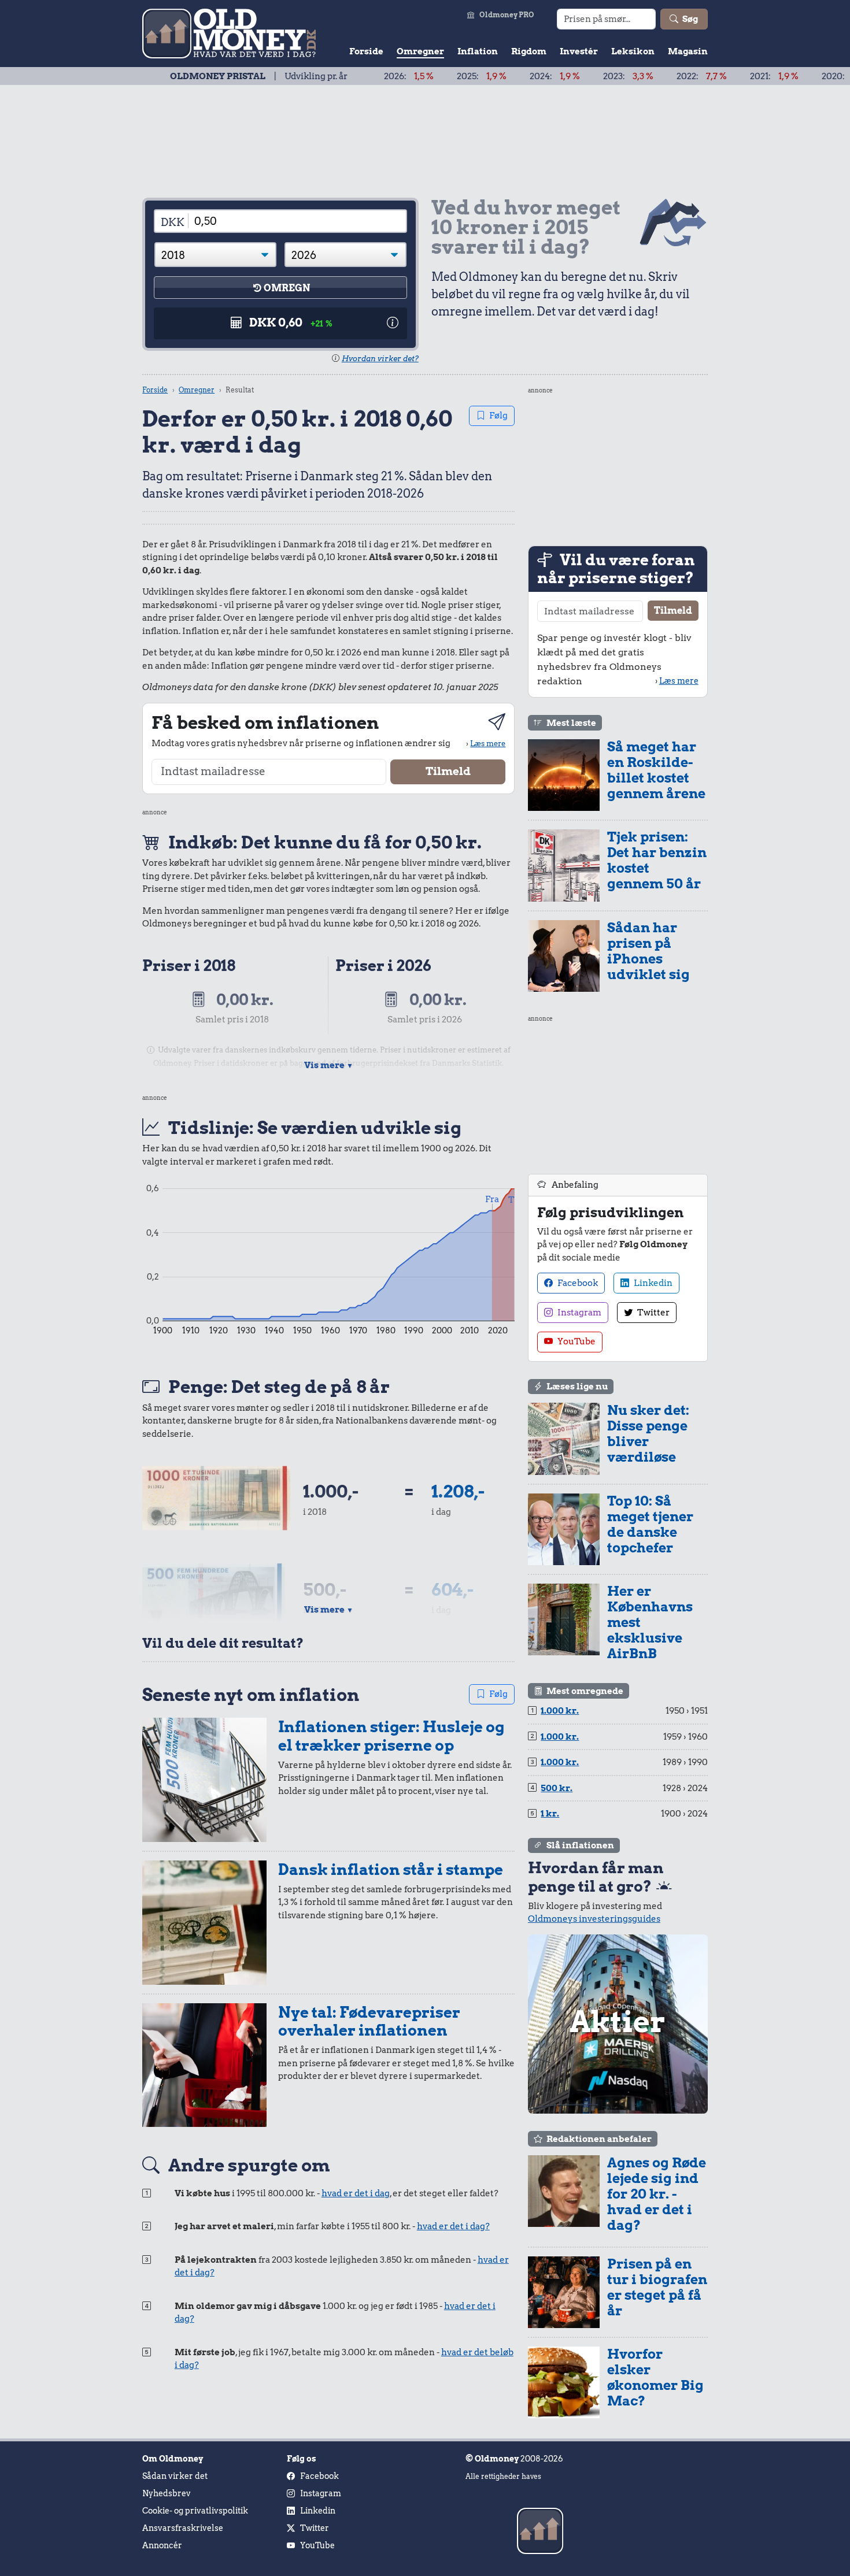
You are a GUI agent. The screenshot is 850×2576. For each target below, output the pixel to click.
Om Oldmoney (173, 2459)
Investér (579, 51)
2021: (709, 76)
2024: (490, 76)
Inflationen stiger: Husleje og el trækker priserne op (391, 1736)
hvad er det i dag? (453, 2226)
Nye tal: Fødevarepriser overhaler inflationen (369, 2021)
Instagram (579, 1313)
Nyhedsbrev (167, 2493)
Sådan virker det (175, 2476)
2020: (784, 76)
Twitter (653, 1313)
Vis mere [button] (329, 1065)
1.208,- (458, 1491)
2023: (563, 76)
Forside (366, 51)
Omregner (420, 51)
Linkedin (652, 1283)
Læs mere (488, 743)
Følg (498, 416)
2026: (344, 76)
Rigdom (529, 51)
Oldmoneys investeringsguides (594, 1919)
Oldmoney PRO (507, 15)
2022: (637, 76)
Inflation (478, 51)
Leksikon (633, 51)
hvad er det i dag (356, 2193)
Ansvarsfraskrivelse (183, 2528)
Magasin (688, 51)
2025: (417, 76)
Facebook (577, 1283)
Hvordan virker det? (380, 359)
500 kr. (557, 1788)
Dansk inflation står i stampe (391, 1869)
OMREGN (287, 288)
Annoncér (162, 2545)
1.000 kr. (560, 1711)
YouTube (576, 1341)
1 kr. (550, 1814)
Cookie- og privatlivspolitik (195, 2511)
